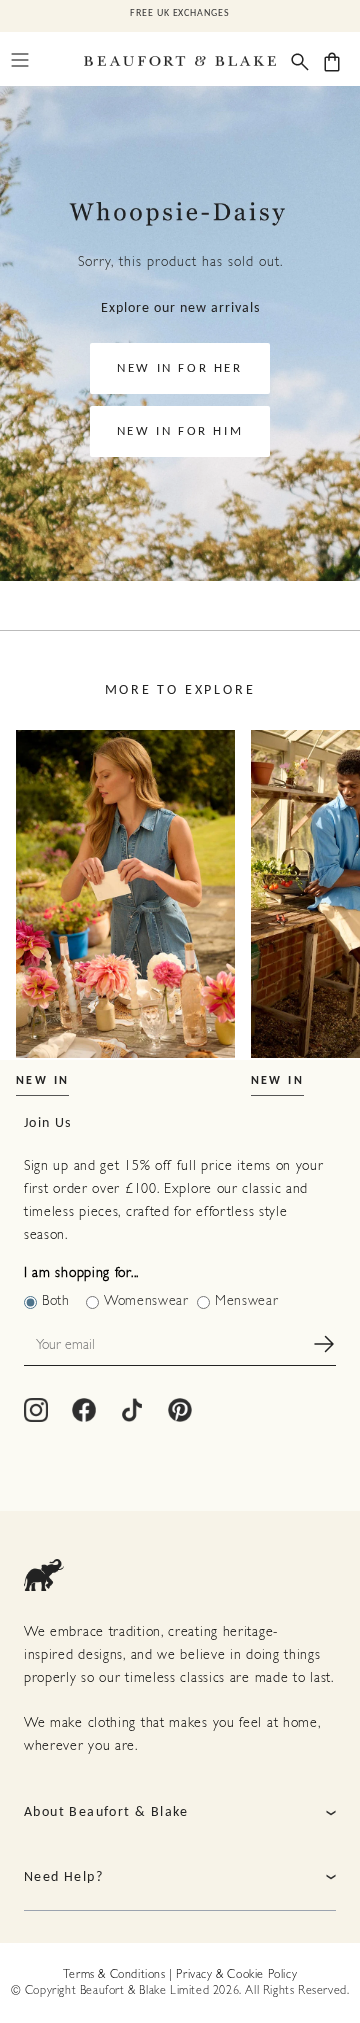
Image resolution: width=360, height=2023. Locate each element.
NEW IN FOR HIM (180, 431)
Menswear (247, 1301)
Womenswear (146, 1301)
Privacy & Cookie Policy (236, 1975)
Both (56, 1301)
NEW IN (42, 1081)
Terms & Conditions (114, 1975)
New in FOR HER (179, 368)
